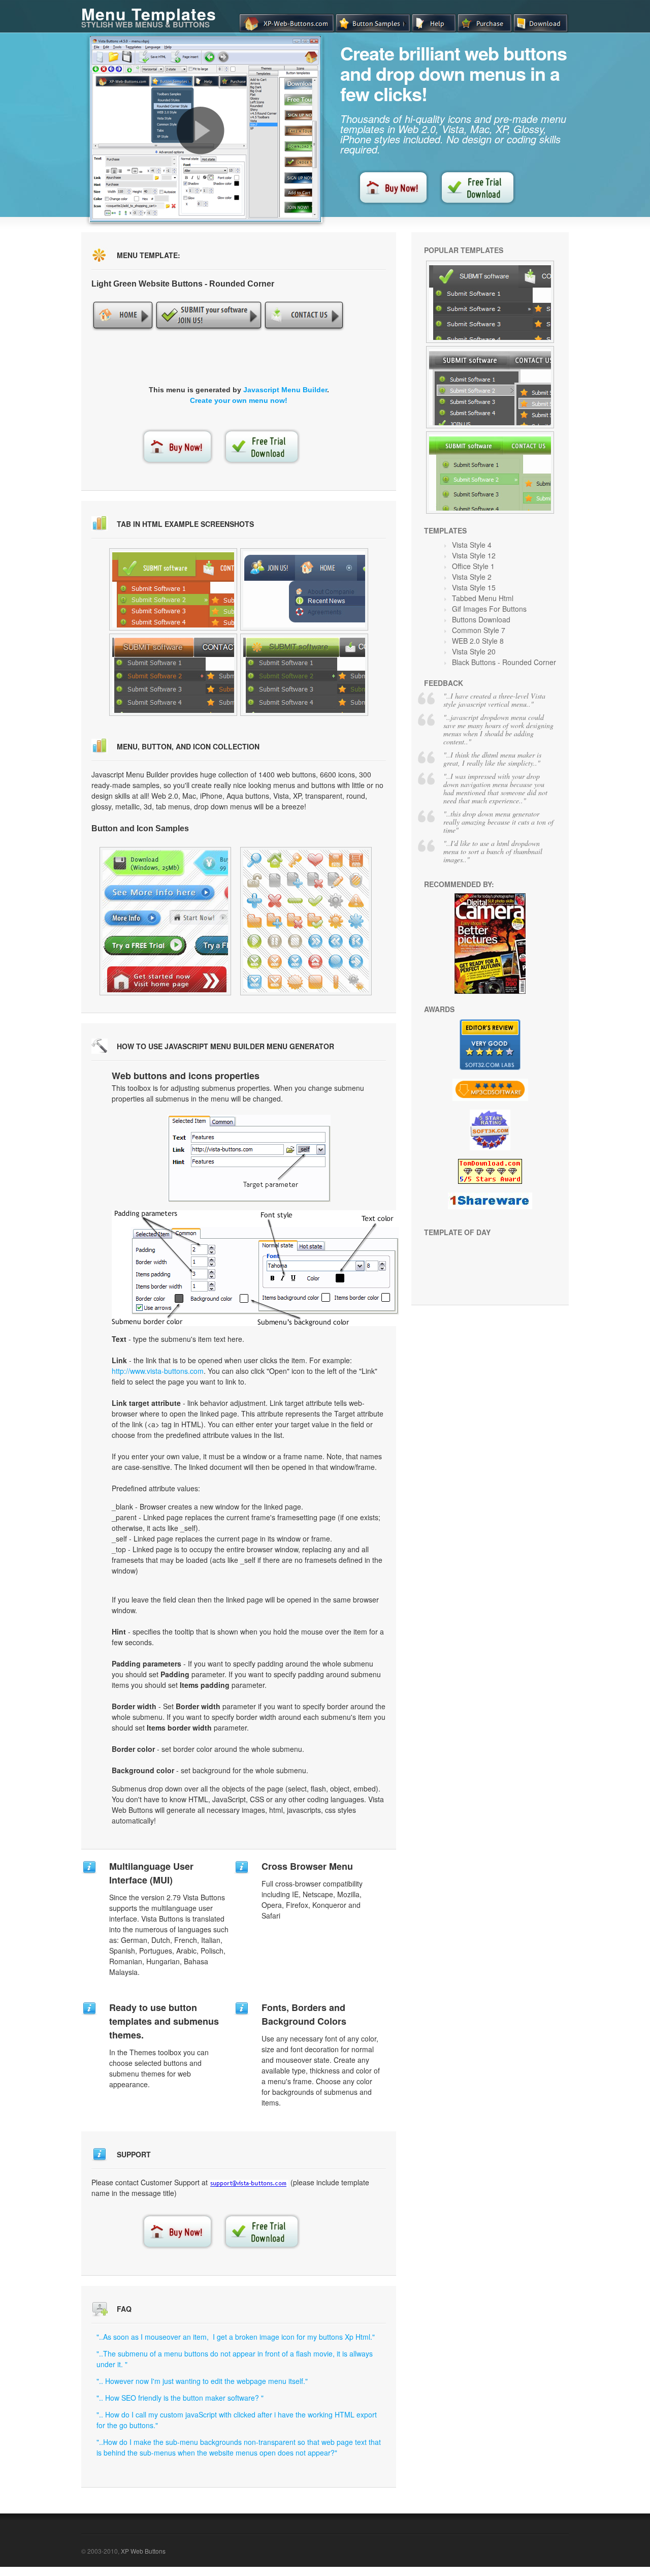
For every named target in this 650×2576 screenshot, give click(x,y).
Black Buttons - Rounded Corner (504, 662)
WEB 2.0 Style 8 (478, 641)
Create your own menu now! (239, 400)
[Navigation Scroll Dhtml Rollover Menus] (490, 387)
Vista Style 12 (474, 555)
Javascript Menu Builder (285, 390)
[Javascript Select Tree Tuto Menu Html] (490, 473)
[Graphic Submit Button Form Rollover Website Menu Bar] (304, 675)
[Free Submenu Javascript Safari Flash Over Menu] (165, 921)
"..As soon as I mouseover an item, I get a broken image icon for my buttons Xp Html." (236, 2337)
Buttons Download (481, 619)
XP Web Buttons (143, 2551)
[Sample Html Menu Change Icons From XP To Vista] (306, 921)
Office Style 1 (473, 566)
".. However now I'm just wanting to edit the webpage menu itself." (202, 2381)
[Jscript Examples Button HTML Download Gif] (490, 302)
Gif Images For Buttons (489, 609)
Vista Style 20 (474, 651)
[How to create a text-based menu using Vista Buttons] (201, 131)
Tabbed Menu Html (483, 598)
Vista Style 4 (472, 545)
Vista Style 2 (472, 577)
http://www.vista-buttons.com (158, 1371)
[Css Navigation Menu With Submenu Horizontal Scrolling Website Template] (173, 589)
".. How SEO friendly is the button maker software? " (180, 2398)
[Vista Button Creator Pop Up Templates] (173, 675)
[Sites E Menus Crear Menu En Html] (304, 589)
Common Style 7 (479, 630)
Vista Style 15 (474, 587)
